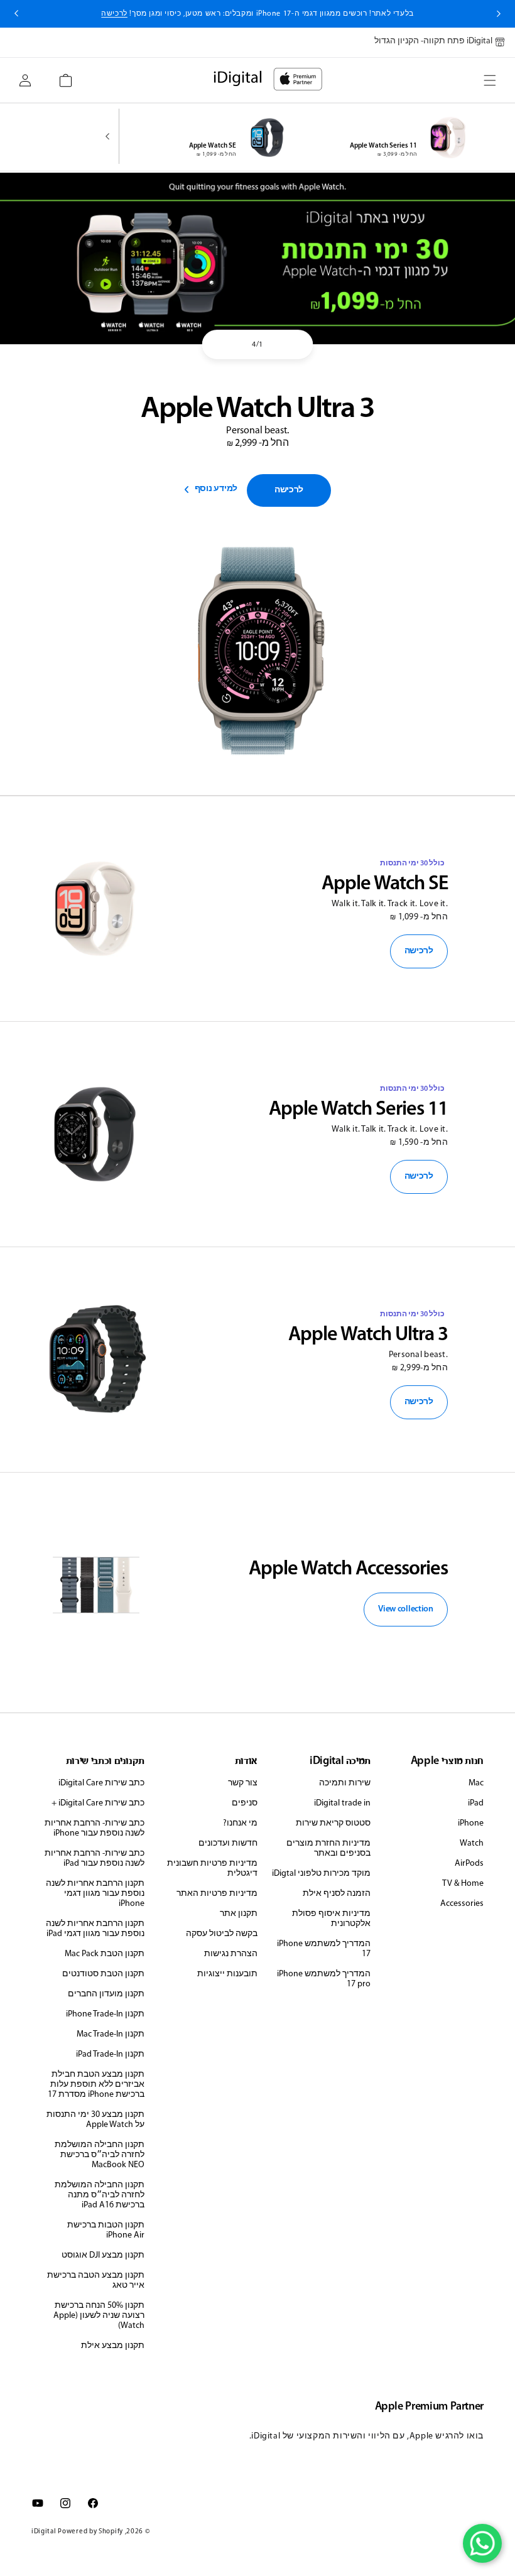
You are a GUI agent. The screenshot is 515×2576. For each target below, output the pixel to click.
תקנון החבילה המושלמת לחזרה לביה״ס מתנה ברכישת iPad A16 (100, 2195)
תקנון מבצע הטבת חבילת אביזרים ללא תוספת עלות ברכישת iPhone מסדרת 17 (96, 2085)
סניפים (245, 1803)
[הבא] (111, 138)
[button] (490, 80)
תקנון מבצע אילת (113, 2346)
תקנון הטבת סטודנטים (103, 1974)
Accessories (462, 1904)
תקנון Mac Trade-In (111, 2034)
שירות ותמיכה (345, 1783)
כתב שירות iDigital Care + (98, 1803)
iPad (476, 1803)
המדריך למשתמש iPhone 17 (324, 1949)
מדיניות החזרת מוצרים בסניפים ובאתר (328, 1848)
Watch (472, 1843)
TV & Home (463, 1884)
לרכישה (419, 951)
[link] (289, 490)
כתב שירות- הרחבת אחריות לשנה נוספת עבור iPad (95, 1859)
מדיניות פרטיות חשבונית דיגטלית (212, 1869)
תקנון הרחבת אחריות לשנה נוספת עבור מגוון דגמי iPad (95, 1929)
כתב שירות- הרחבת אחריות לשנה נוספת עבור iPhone (95, 1828)
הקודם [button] (499, 14)
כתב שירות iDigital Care (101, 1783)
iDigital (44, 2532)
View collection (406, 1609)
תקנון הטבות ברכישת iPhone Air (106, 2230)
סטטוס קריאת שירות (333, 1823)
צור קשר (243, 1783)
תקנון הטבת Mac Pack (105, 1954)
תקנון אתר (239, 1914)
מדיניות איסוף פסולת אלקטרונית (331, 1919)
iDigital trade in (342, 1803)
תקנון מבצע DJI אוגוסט (103, 2255)
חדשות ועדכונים (228, 1843)
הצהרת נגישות (231, 1954)
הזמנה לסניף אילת (337, 1894)
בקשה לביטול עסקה (222, 1934)
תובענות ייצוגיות (227, 1974)
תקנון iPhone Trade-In (105, 2014)
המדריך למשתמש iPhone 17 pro (324, 1979)
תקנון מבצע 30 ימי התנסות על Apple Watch (95, 2120)
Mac (476, 1783)
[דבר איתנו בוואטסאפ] (482, 2543)
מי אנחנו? (240, 1823)
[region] (257, 258)
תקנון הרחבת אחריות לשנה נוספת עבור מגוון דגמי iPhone (95, 1894)
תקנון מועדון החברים (106, 1994)
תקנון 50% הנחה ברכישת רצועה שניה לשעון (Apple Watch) (99, 2316)
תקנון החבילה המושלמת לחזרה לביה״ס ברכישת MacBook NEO (100, 2155)
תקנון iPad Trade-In (110, 2054)
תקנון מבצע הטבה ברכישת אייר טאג (96, 2281)
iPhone (471, 1823)
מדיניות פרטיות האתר (217, 1894)
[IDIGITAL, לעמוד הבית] (298, 79)
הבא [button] (16, 14)
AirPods (469, 1864)
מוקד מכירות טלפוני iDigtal (321, 1874)
